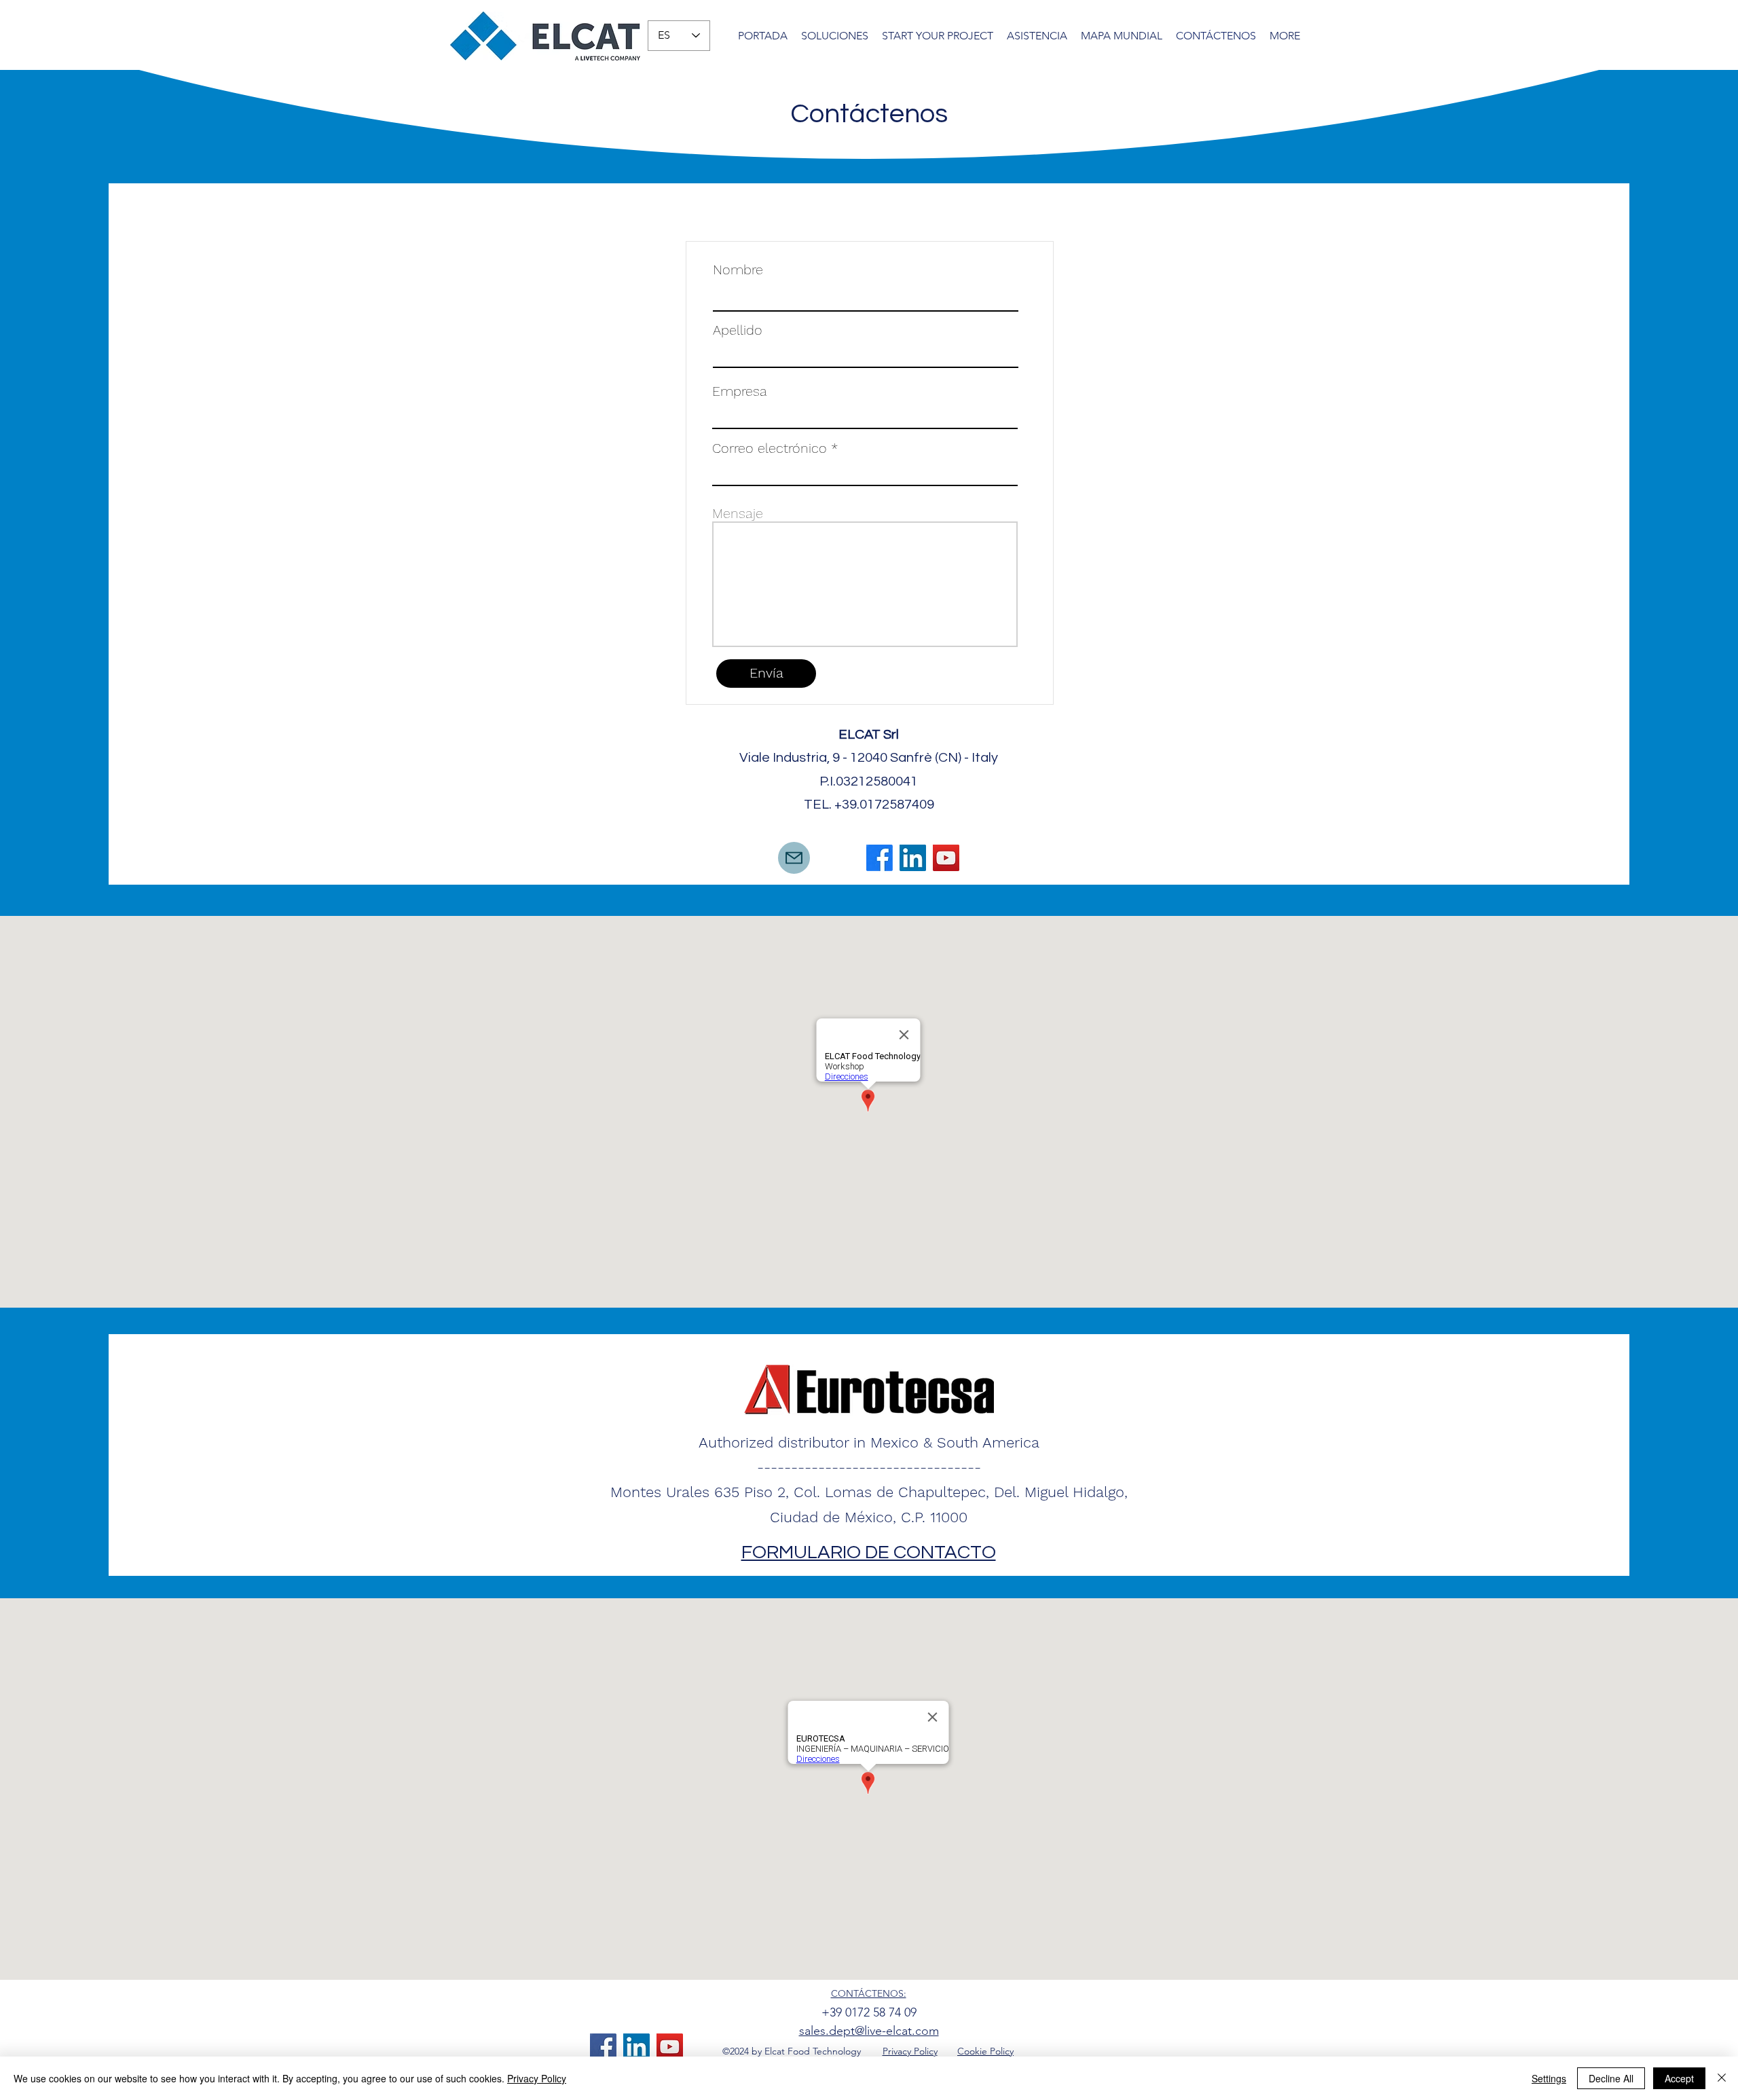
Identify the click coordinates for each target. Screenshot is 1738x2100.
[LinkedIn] (913, 858)
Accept (1679, 2078)
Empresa (740, 391)
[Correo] (794, 858)
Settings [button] (1549, 2078)
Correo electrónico (770, 448)
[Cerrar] (1722, 2078)
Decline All (1611, 2078)
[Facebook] (880, 858)
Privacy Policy (537, 2078)
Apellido (738, 330)
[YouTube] (946, 858)
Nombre (738, 270)
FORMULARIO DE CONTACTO (869, 1552)
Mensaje (738, 513)
